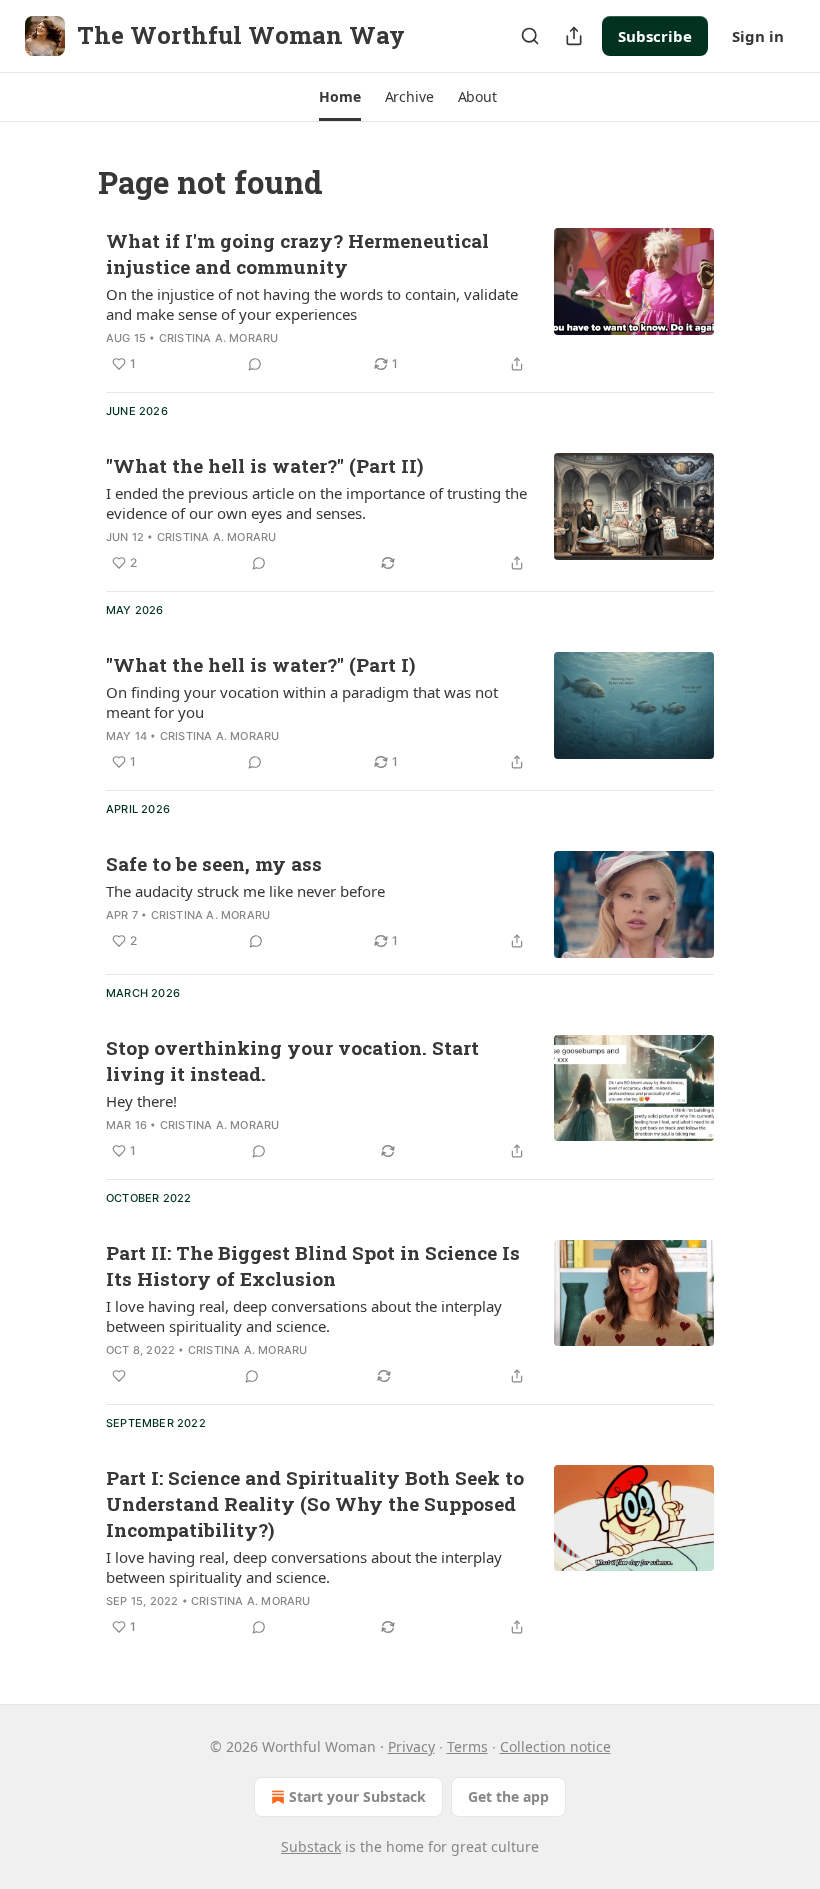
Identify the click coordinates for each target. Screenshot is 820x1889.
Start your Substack (357, 1796)
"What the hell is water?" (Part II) (264, 465)
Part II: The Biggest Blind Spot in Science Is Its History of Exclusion (313, 1265)
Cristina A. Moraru (219, 338)
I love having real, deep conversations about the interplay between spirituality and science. (304, 1316)
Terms (467, 1746)
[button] (339, 97)
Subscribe (655, 36)
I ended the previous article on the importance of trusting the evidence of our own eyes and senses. (316, 503)
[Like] (119, 1376)
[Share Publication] (574, 36)
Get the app (508, 1796)
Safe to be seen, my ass (214, 863)
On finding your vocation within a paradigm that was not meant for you (302, 702)
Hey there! (141, 1101)
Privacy (411, 1746)
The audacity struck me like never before (245, 891)
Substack (311, 1846)
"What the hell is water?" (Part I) (260, 664)
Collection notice (555, 1746)
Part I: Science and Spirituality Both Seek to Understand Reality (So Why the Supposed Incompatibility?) (315, 1503)
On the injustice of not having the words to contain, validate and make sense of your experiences (312, 304)
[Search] (530, 36)
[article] (410, 302)
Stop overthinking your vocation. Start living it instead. (292, 1060)
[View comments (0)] (255, 364)
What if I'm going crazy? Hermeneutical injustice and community (297, 253)
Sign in (758, 36)
